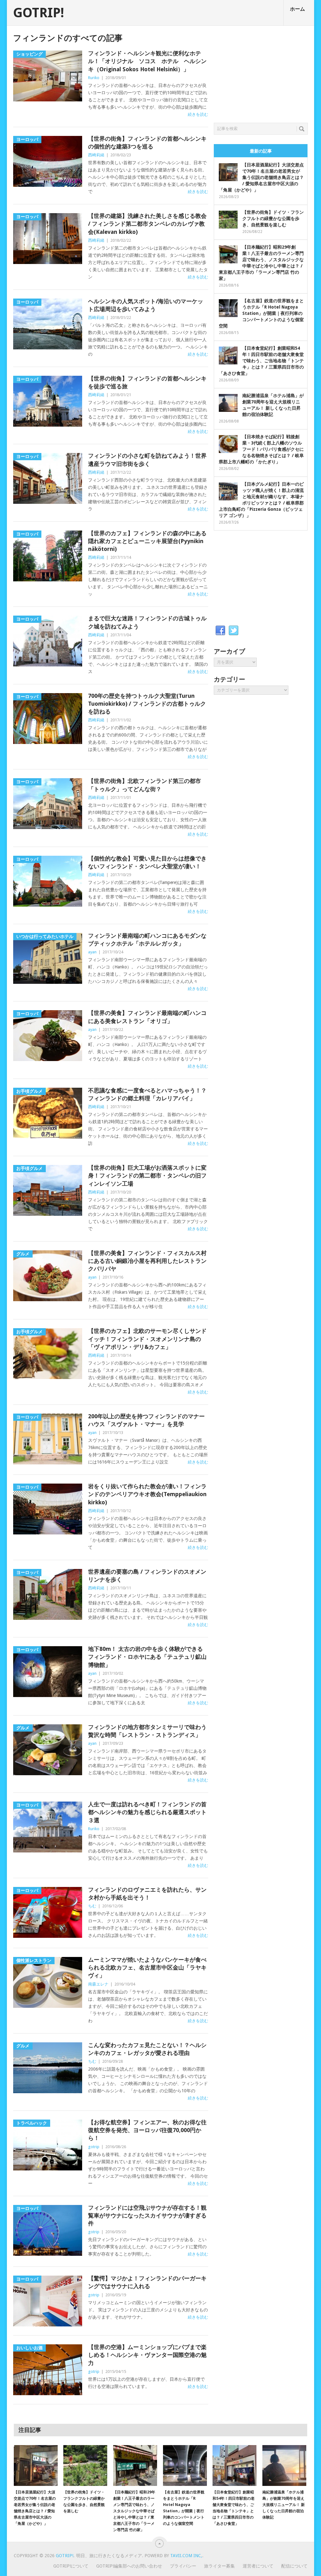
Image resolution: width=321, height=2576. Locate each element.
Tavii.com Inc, (186, 2556)
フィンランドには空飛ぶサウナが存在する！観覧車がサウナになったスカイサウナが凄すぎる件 (147, 2215)
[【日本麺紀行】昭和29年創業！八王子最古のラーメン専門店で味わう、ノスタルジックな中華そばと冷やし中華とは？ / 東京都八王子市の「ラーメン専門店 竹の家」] (135, 2466)
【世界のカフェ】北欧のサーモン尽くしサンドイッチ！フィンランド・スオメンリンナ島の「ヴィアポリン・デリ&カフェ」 (147, 1339)
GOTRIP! (39, 13)
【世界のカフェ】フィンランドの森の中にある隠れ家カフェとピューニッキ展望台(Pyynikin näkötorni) (147, 541)
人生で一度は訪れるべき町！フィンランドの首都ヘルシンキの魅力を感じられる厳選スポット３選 (147, 1812)
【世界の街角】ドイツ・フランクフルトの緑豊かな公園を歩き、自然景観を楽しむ (273, 218)
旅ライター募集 (219, 2566)
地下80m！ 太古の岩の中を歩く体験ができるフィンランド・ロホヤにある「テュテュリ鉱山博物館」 (147, 1657)
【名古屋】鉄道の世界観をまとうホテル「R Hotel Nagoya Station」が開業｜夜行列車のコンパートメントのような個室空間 (261, 313)
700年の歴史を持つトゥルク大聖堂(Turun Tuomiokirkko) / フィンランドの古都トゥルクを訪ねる (147, 704)
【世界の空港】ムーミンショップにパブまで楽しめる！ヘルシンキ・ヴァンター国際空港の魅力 (147, 2355)
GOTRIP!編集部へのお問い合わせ (129, 2566)
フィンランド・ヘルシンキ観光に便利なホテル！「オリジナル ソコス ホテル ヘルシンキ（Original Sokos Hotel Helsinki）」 (147, 61)
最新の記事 (261, 151)
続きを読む (198, 114)
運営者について (258, 2566)
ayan (92, 952)
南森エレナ (98, 1984)
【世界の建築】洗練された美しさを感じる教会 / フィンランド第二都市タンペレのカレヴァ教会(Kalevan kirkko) (147, 224)
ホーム (297, 9)
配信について (294, 2566)
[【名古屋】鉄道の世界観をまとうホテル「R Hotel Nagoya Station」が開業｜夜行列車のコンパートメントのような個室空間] (185, 2466)
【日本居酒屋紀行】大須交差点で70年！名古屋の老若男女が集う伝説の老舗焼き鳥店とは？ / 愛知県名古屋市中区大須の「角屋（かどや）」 (261, 177)
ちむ (92, 1906)
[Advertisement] (261, 73)
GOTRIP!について (71, 2566)
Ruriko (94, 78)
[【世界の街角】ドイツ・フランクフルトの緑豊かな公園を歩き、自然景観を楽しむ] (85, 2466)
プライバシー (183, 2566)
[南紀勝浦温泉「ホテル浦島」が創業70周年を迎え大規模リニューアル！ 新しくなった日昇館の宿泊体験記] (284, 2466)
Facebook (220, 631)
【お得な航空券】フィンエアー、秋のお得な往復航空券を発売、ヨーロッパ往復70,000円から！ (147, 2130)
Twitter (234, 631)
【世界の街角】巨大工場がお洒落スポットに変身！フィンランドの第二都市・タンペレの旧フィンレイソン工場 (147, 1175)
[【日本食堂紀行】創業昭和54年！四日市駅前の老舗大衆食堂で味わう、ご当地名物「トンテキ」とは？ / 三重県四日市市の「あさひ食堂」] (234, 2466)
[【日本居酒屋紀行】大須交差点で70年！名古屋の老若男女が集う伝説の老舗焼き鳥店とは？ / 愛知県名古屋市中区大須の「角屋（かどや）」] (36, 2466)
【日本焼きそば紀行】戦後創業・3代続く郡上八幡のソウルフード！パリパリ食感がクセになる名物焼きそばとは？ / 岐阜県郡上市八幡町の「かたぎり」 (261, 449)
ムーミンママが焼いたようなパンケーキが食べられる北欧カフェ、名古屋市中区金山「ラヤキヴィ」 (147, 1967)
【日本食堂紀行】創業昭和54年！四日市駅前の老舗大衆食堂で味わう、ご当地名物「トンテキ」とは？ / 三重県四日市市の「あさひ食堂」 (261, 361)
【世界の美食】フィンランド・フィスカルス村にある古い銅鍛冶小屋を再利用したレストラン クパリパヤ (147, 1261)
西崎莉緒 (96, 155)
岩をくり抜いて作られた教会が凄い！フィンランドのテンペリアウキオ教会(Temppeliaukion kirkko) (147, 1494)
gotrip (94, 2147)
